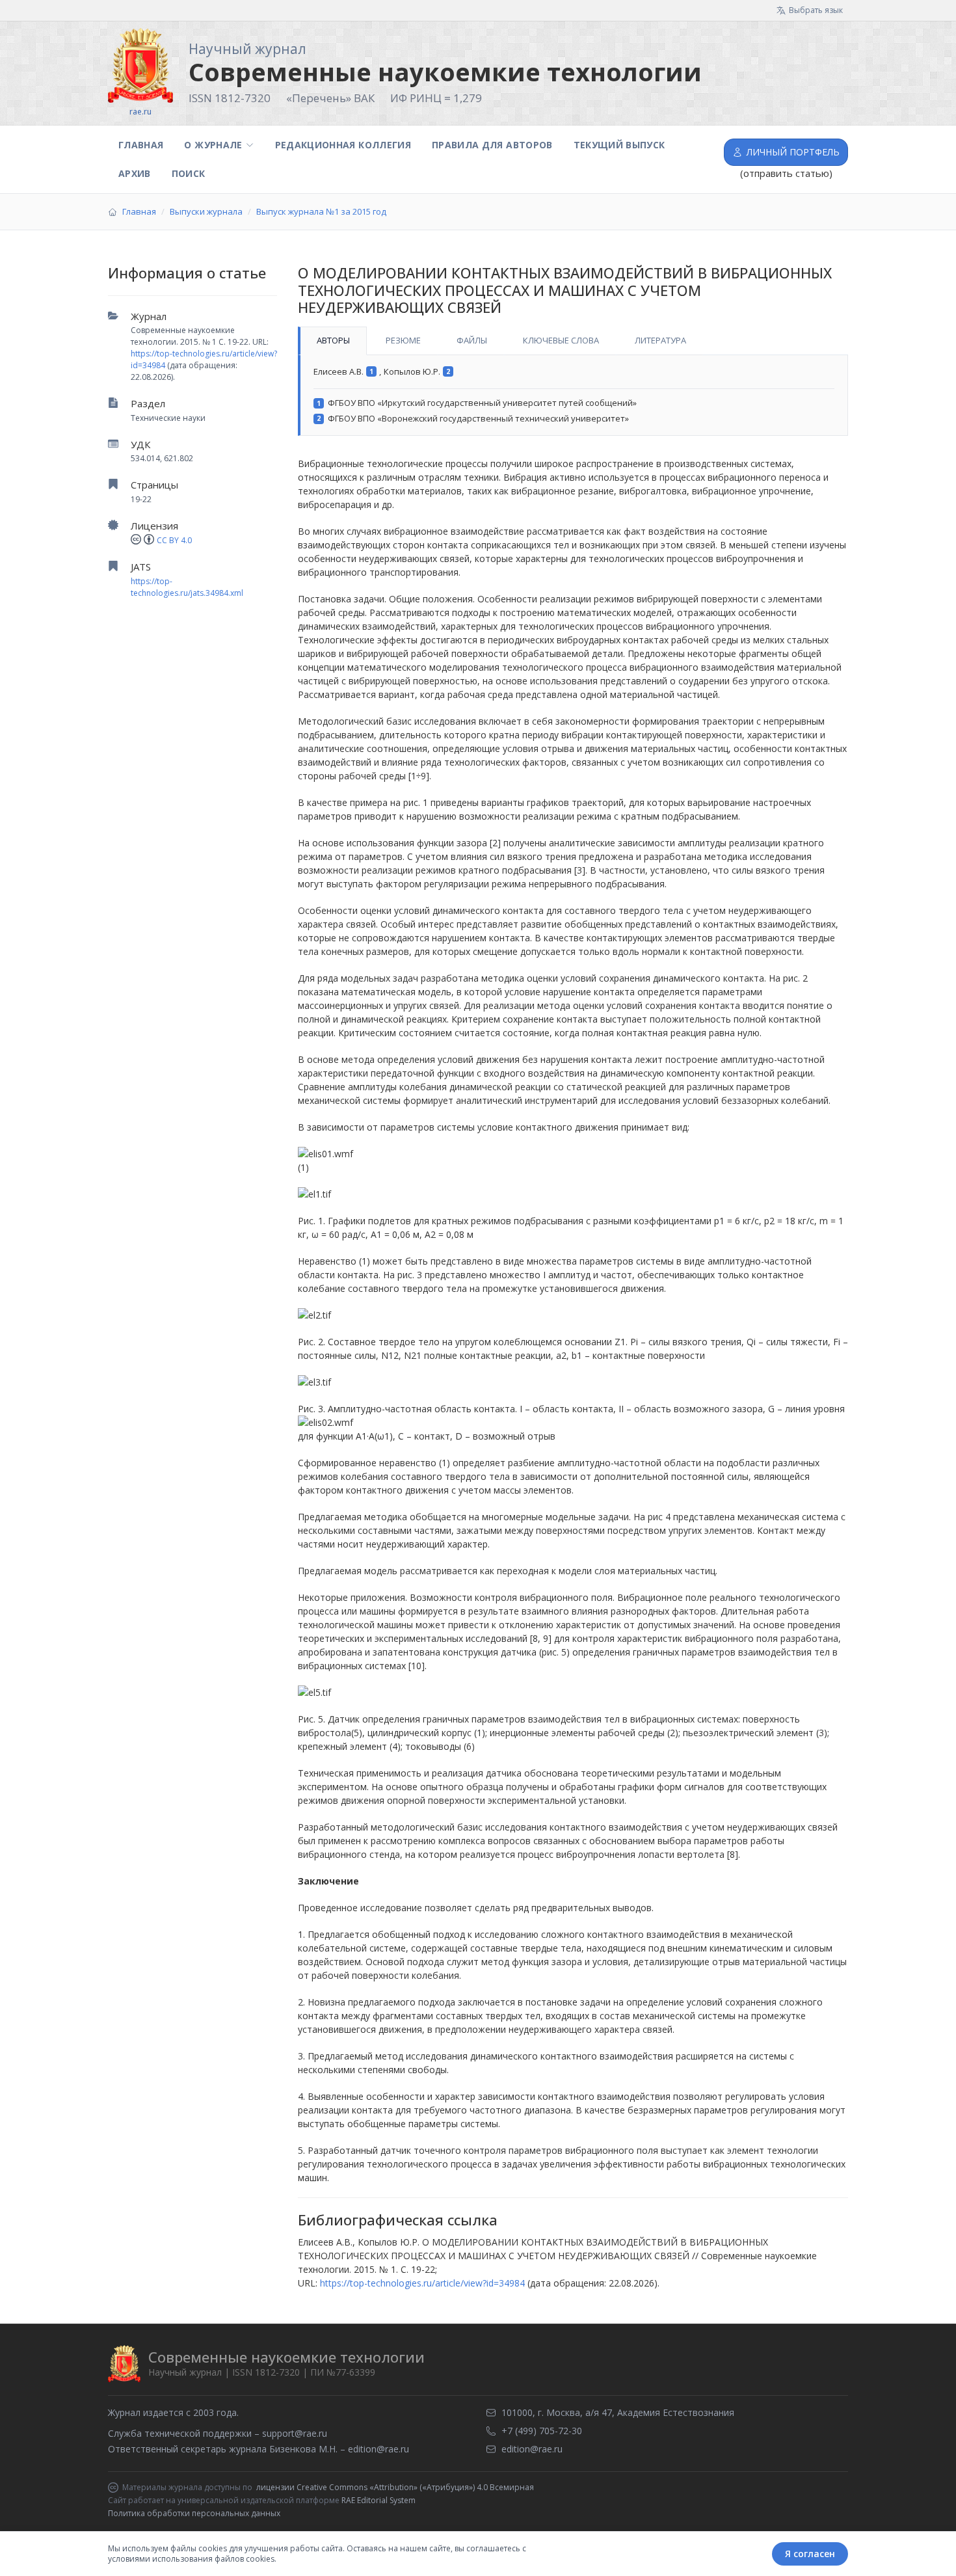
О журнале (213, 145)
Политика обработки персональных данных (194, 2513)
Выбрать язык (816, 10)
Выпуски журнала (206, 211)
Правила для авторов (492, 145)
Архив (135, 173)
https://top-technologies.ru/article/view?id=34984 (422, 2283)
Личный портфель (793, 152)
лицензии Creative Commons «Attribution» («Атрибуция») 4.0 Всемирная (395, 2488)
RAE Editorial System (378, 2500)
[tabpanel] (573, 396)
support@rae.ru (295, 2433)
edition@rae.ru (378, 2449)
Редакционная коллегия (343, 145)
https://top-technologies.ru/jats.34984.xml (187, 587)
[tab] (332, 341)
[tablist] (573, 341)
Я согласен (810, 2554)
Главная (141, 145)
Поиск (189, 173)
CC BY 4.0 (174, 540)
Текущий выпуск (619, 145)
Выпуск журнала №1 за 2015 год (321, 211)
